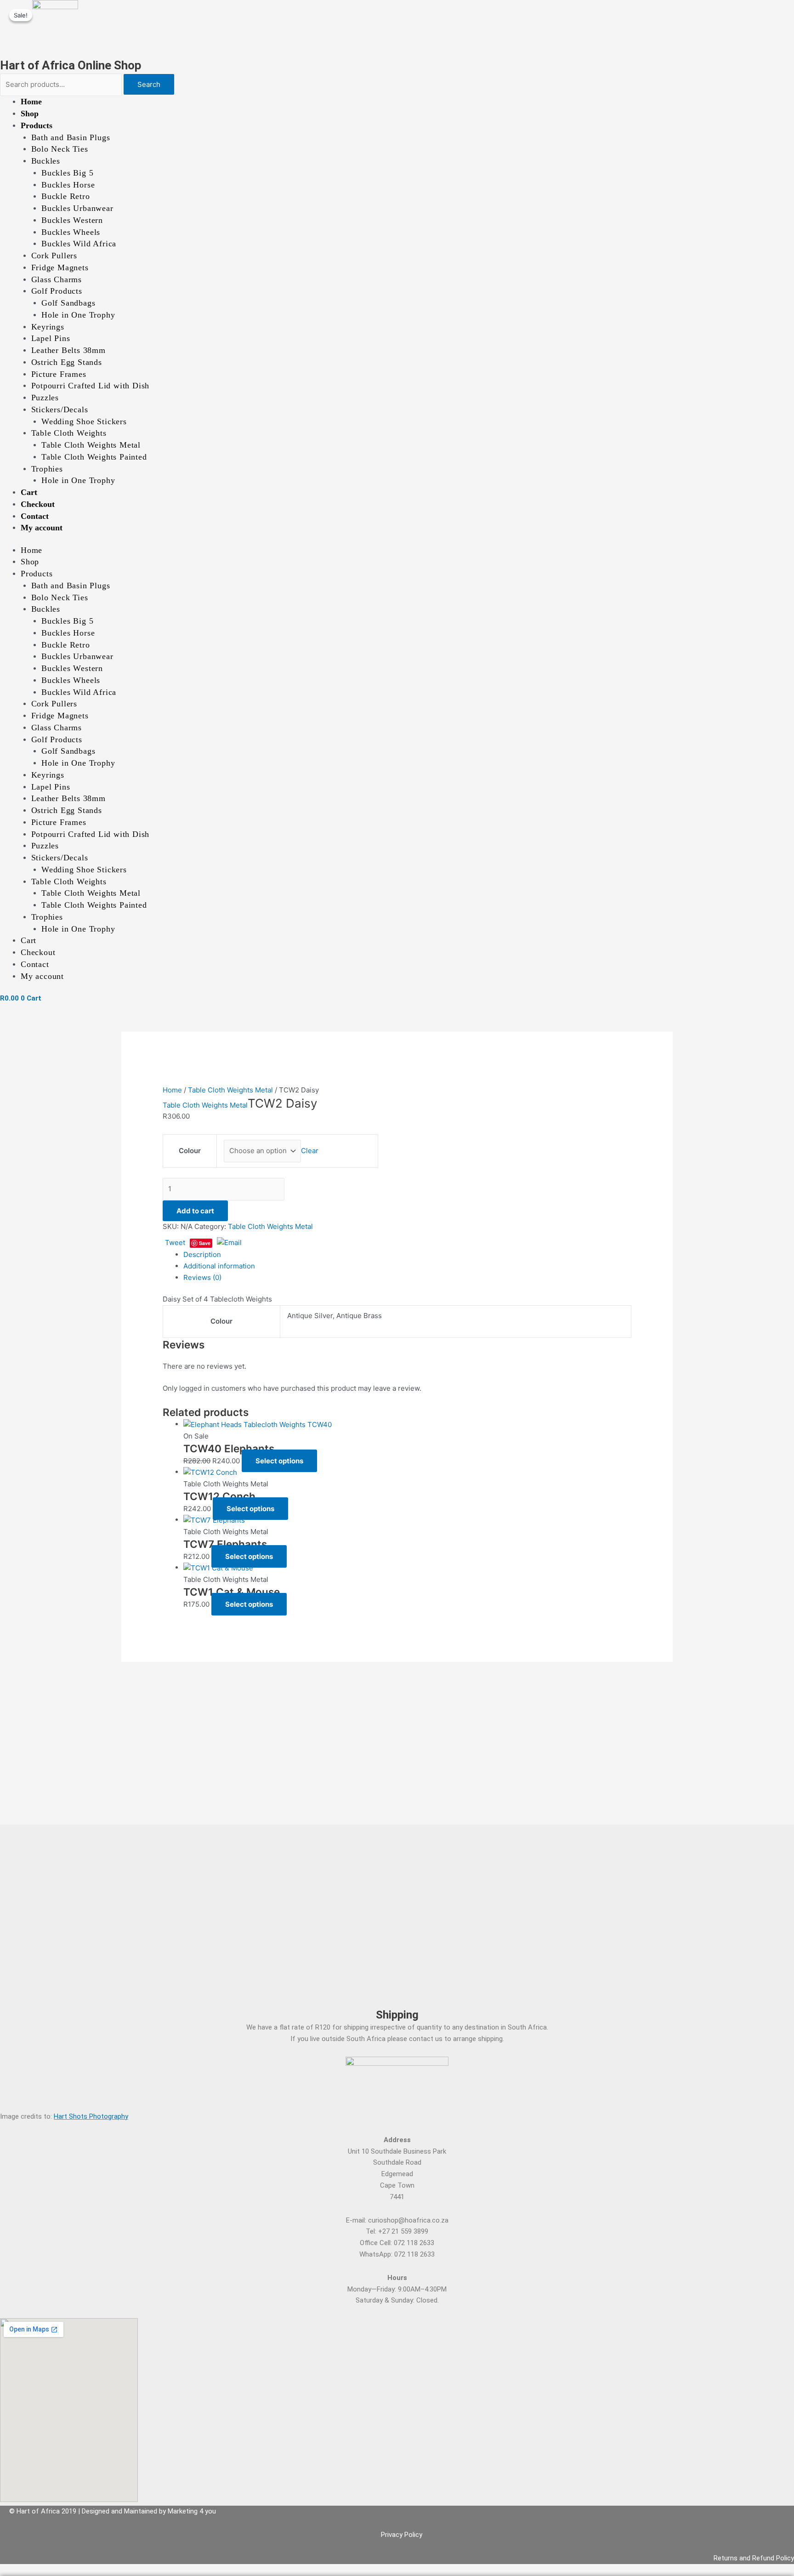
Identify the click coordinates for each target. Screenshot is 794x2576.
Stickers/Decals (60, 409)
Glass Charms (57, 279)
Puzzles (45, 398)
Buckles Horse (68, 185)
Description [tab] (202, 1254)
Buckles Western (72, 220)
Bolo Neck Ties (60, 149)
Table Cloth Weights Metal (91, 445)
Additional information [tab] (219, 1266)
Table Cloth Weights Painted (94, 457)
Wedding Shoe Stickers (84, 421)
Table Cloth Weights (69, 433)
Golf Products (57, 291)
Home (31, 102)
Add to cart (195, 1211)
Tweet (175, 1243)
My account (42, 528)
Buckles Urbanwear (77, 208)
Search (149, 84)
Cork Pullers (54, 256)
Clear (310, 1151)
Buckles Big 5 (67, 173)
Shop (30, 114)
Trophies (47, 469)
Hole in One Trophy (78, 315)
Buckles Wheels (71, 232)
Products (37, 125)
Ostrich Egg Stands (67, 362)
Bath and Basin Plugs (71, 137)
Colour (190, 1151)
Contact (35, 516)
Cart (29, 492)
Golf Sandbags (68, 303)
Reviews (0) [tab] (202, 1277)
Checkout (38, 504)
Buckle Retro (66, 196)
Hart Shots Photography (91, 2116)
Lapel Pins (51, 338)
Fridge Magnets (60, 267)
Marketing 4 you (192, 2511)
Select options (279, 1461)
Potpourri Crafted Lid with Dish (91, 386)
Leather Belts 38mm (68, 350)
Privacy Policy (402, 2535)
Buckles (46, 161)
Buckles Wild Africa (79, 244)
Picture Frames (59, 374)
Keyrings (48, 327)
